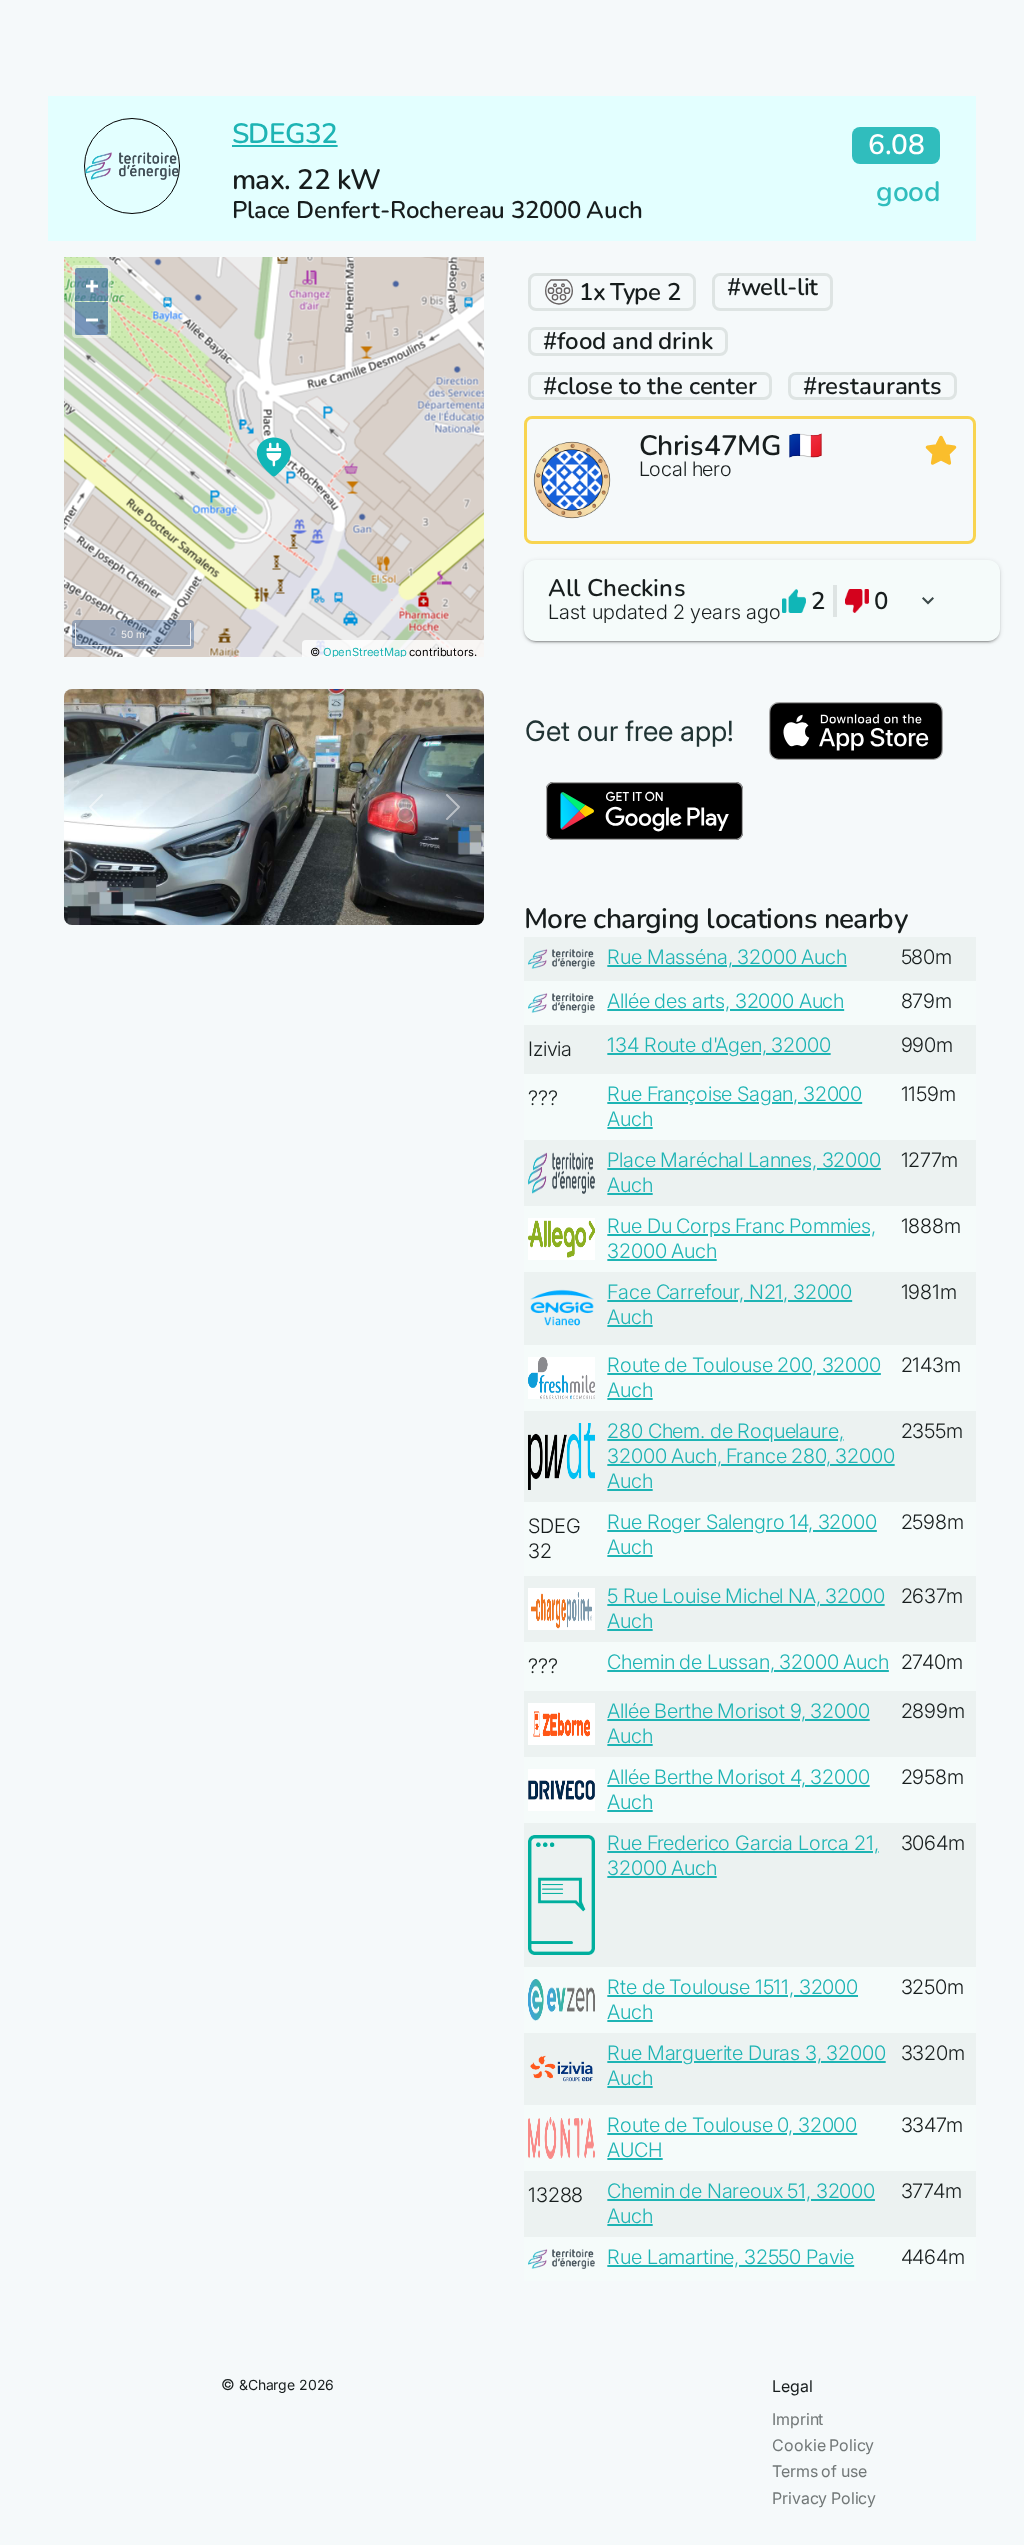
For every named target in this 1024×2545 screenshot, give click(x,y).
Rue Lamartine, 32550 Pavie (730, 2257)
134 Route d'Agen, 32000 (718, 1045)
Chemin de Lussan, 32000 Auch (748, 1662)
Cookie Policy (823, 2445)
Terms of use (819, 2471)
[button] (750, 600)
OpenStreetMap (365, 652)
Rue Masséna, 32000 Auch (726, 957)
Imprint (797, 2419)
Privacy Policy (824, 2498)
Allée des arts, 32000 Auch (725, 1001)
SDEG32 (285, 134)
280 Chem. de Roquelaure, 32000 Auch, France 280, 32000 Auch (750, 1456)
